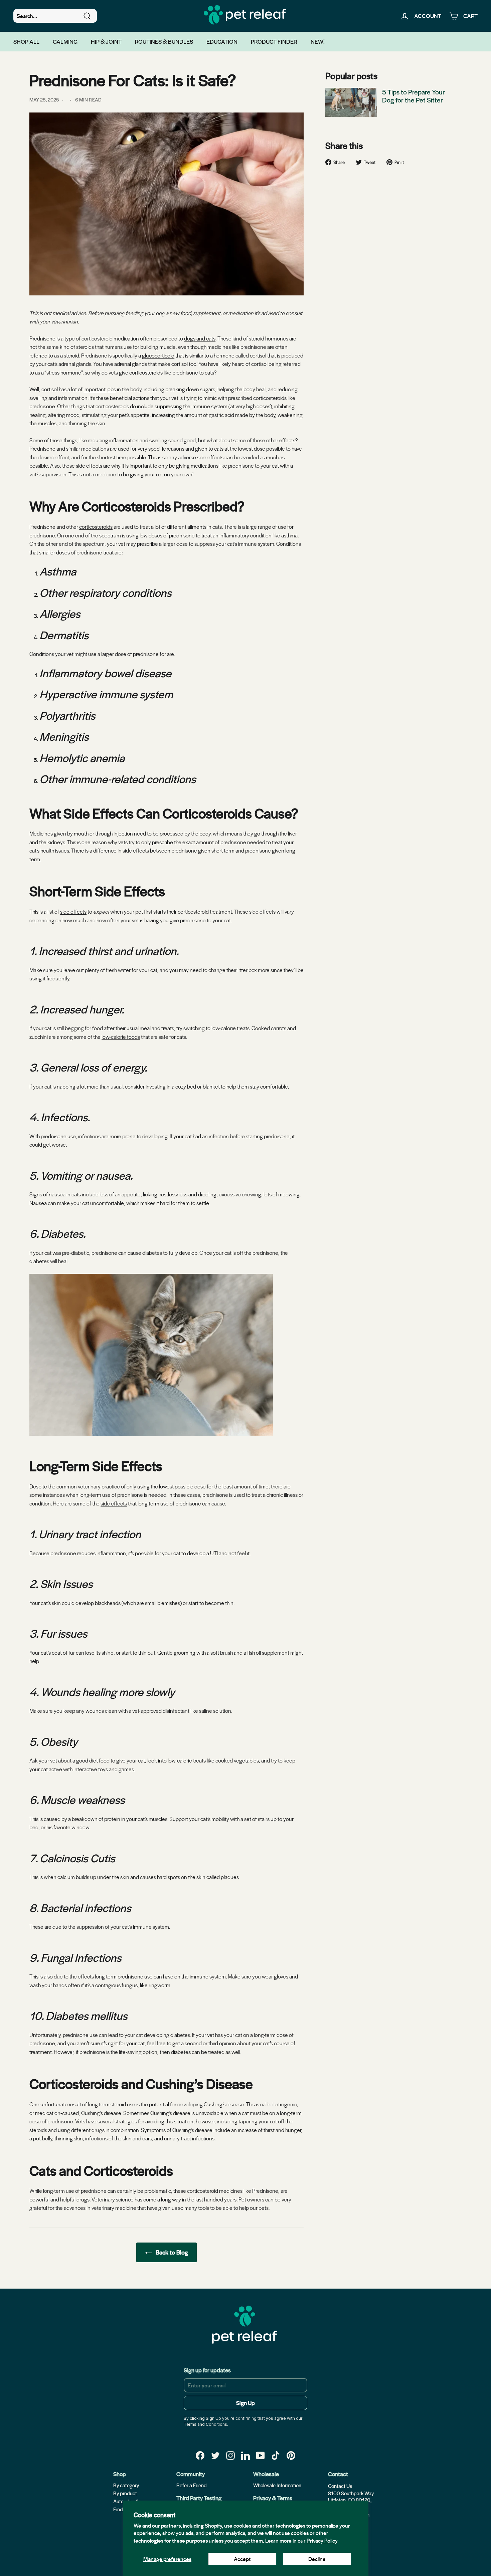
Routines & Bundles (164, 41)
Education (222, 41)
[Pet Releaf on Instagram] (230, 2455)
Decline (317, 2559)
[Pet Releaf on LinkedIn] (246, 2455)
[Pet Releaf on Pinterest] (291, 2455)
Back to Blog (171, 2252)
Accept (242, 2559)
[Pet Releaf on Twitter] (215, 2455)
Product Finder (274, 41)
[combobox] (55, 16)
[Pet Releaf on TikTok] (276, 2455)
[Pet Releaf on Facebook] (200, 2455)
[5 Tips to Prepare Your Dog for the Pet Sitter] (351, 102)
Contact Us (340, 2486)
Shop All (26, 41)
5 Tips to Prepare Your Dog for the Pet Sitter (414, 96)
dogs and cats (200, 338)
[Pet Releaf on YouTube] (261, 2455)
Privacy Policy (322, 2540)
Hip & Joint (106, 41)
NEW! (318, 41)
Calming (65, 41)
